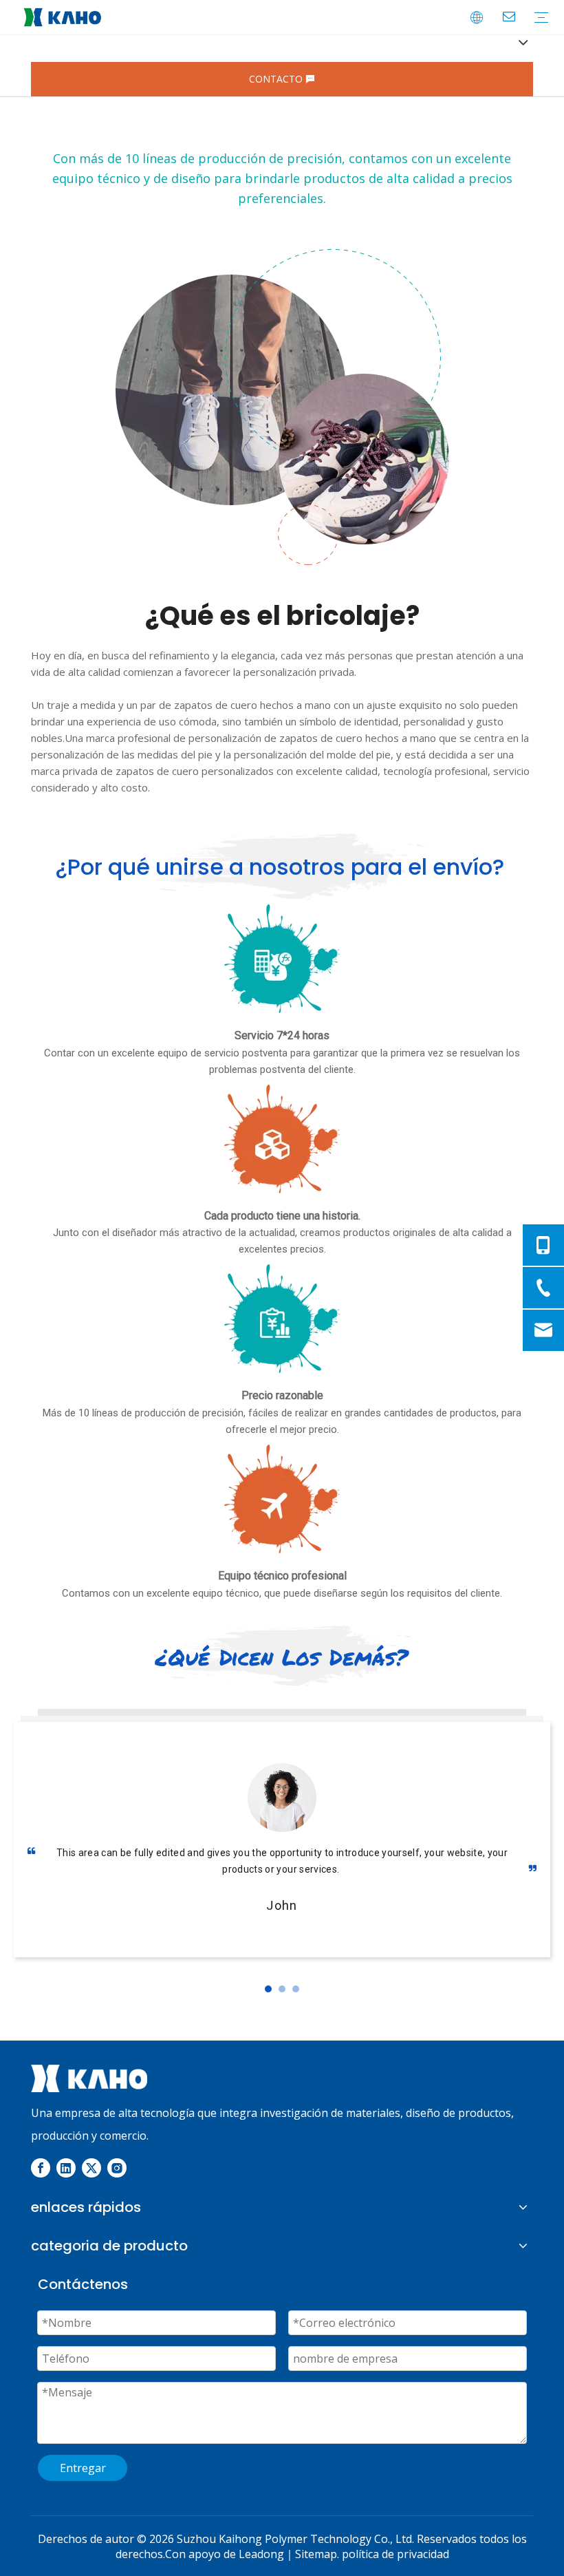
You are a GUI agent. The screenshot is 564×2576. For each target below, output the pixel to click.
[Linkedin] (66, 2168)
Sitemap (316, 2554)
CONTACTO (277, 79)
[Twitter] (91, 2168)
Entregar (83, 2468)
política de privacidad (395, 2554)
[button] (268, 1989)
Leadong (261, 2554)
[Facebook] (41, 2168)
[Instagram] (117, 2168)
